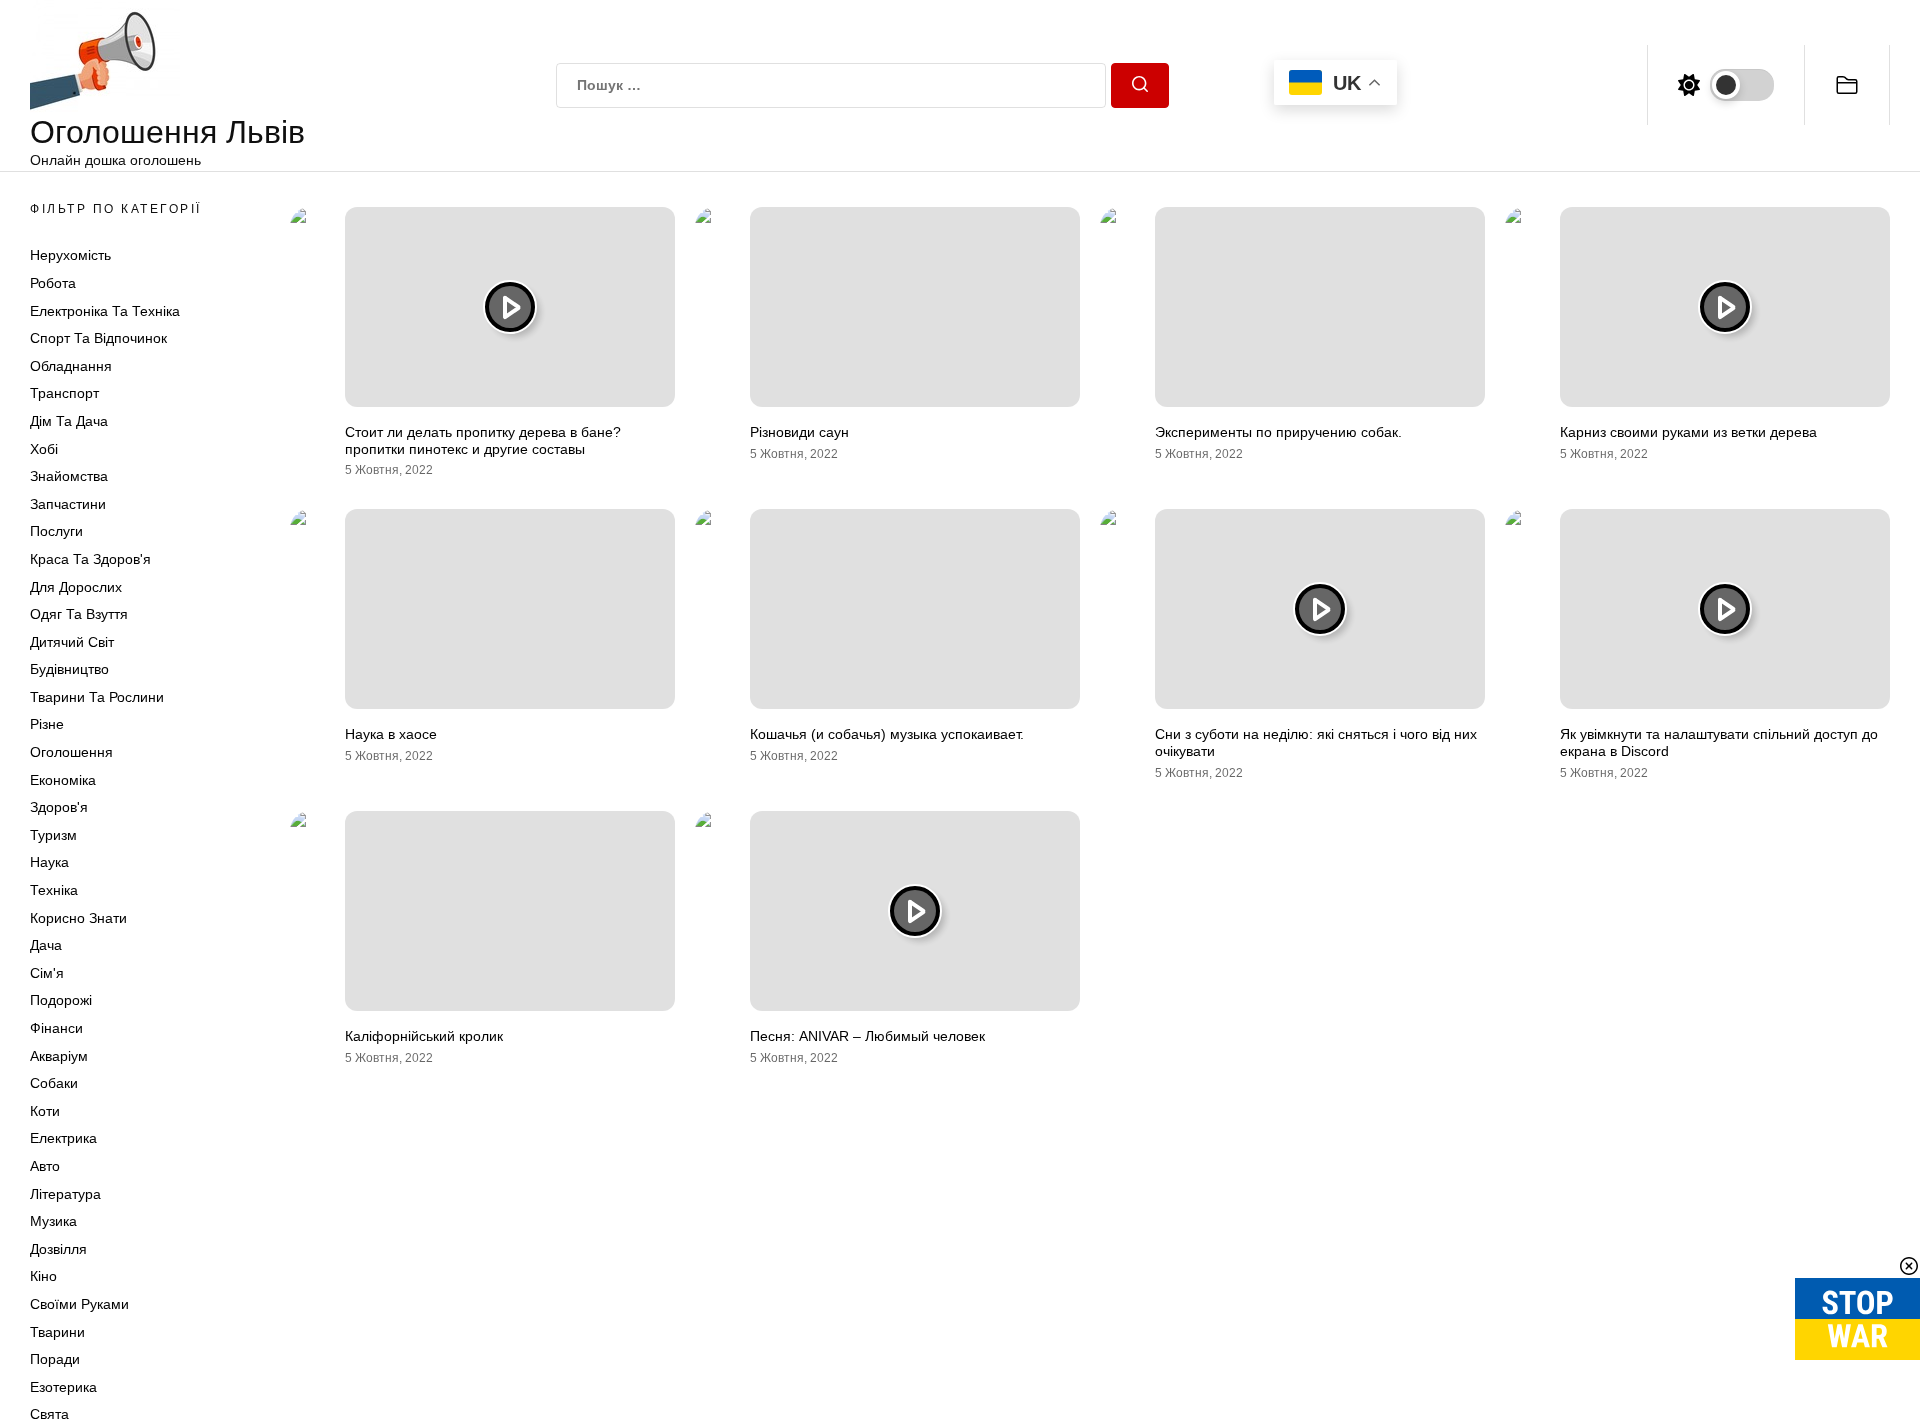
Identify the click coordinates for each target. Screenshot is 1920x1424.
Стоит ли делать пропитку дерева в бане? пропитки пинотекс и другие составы (483, 440)
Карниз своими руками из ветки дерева (1688, 432)
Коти (45, 1111)
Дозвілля (58, 1249)
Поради (55, 1359)
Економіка (63, 780)
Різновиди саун (799, 432)
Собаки (54, 1083)
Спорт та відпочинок (98, 338)
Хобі (44, 449)
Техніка (54, 890)
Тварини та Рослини (97, 697)
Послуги (56, 531)
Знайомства (69, 476)
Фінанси (56, 1028)
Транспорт (64, 393)
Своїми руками (79, 1304)
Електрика (63, 1138)
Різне (47, 724)
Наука (49, 862)
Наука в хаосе (391, 734)
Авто (45, 1166)
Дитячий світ (72, 642)
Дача (46, 945)
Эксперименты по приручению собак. (1278, 432)
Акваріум (59, 1056)
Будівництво (69, 669)
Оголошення (71, 752)
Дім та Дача (69, 421)
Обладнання (71, 366)
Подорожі (61, 1000)
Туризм (53, 835)
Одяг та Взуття (79, 614)
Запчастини (68, 504)
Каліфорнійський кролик (424, 1036)
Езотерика (63, 1387)
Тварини (57, 1332)
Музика (53, 1221)
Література (65, 1194)
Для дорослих (76, 587)
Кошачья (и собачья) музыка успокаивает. (887, 734)
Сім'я (47, 973)
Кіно (43, 1276)
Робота (53, 283)
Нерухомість (70, 255)
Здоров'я (59, 807)
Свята (49, 1414)
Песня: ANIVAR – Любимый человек (867, 1036)
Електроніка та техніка (105, 311)
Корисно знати (78, 918)
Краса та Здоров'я (90, 559)
